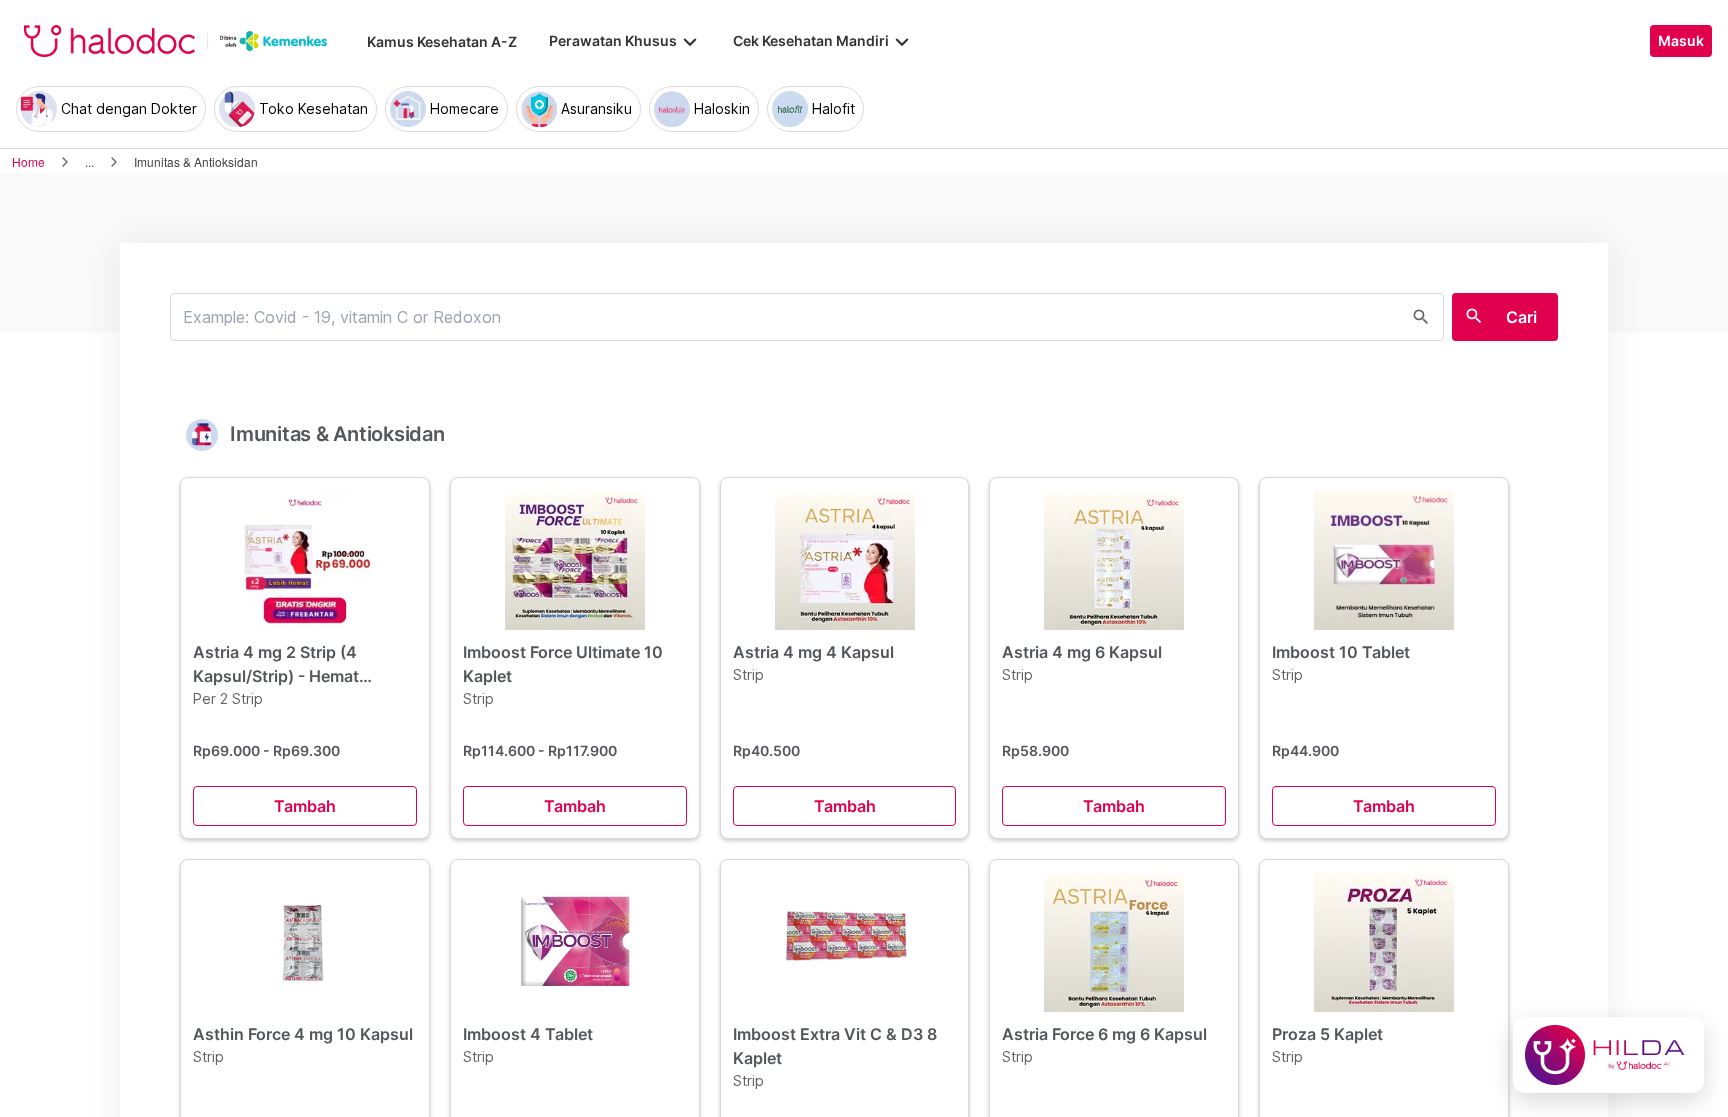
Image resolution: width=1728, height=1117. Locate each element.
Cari (1521, 317)
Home (28, 161)
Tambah (305, 806)
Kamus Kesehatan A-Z (442, 41)
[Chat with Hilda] (1608, 1055)
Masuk (1681, 41)
